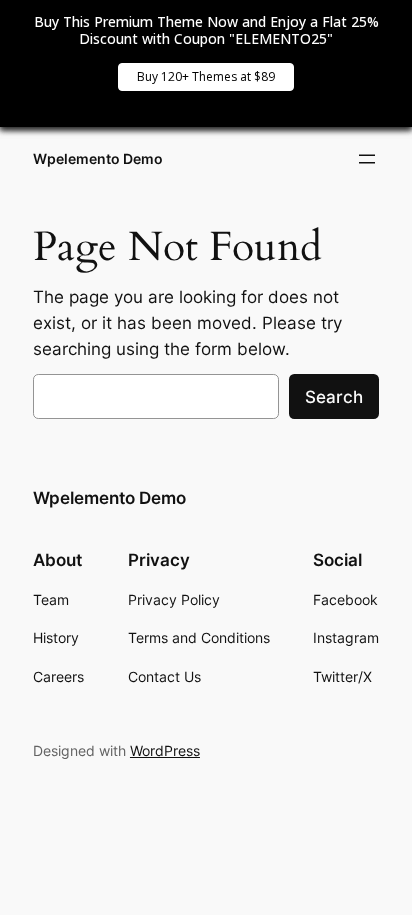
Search (334, 397)
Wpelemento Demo (98, 158)
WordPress (165, 750)
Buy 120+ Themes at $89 (206, 76)
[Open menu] (367, 159)
